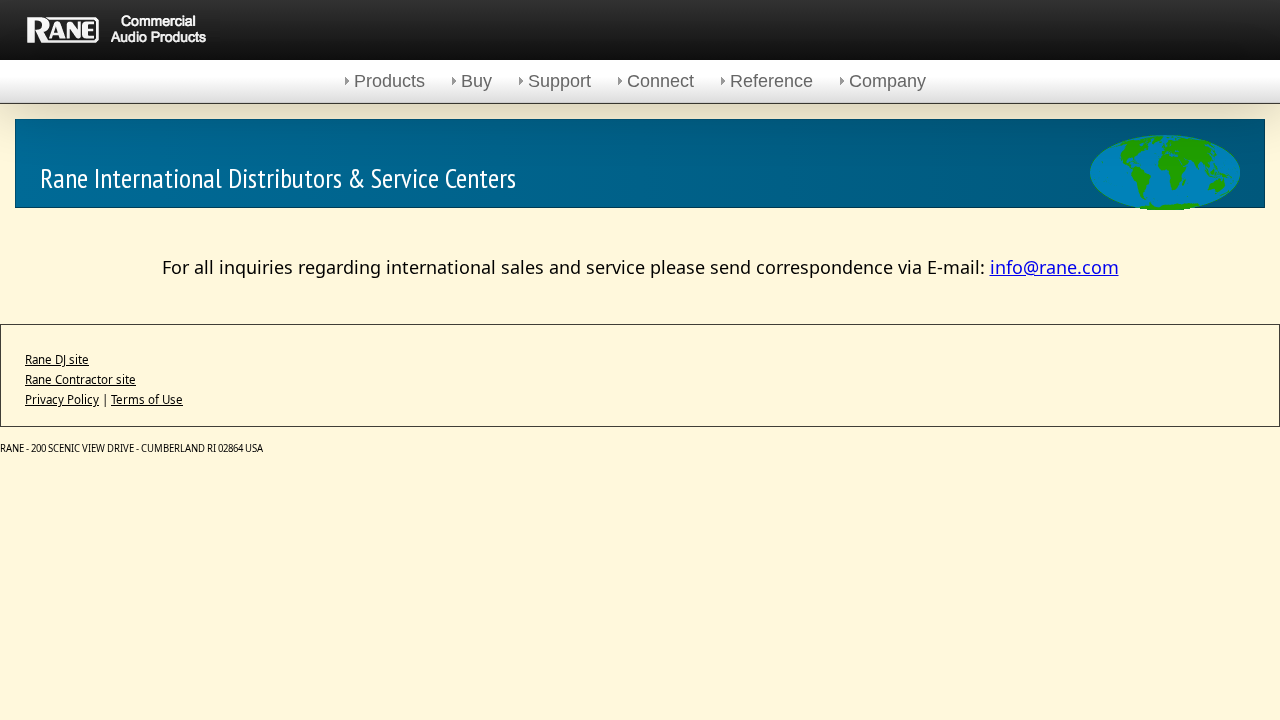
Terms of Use (147, 399)
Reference (771, 81)
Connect (660, 81)
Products (389, 81)
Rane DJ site (57, 359)
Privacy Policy (62, 399)
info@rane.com (1054, 267)
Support (559, 81)
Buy (476, 81)
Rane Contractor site (80, 379)
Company (887, 81)
